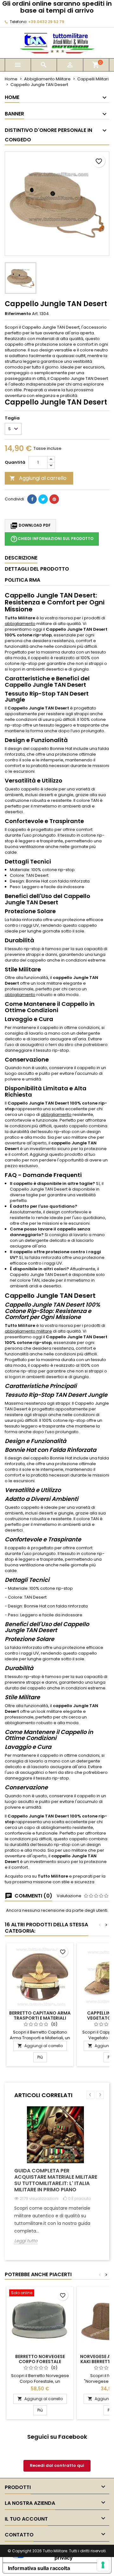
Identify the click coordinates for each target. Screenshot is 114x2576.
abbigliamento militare (28, 1331)
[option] (57, 2180)
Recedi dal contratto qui (57, 2465)
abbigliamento (20, 624)
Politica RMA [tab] (22, 580)
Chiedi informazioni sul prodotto (52, 539)
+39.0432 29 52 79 (46, 22)
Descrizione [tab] (21, 558)
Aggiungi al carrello (38, 478)
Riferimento (18, 314)
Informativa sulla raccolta (39, 2568)
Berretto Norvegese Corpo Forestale (40, 2359)
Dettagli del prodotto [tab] (37, 569)
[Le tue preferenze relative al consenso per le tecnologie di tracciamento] (103, 2565)
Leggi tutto (26, 2241)
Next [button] (100, 2095)
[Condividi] (32, 499)
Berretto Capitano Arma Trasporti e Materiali (40, 2016)
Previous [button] (90, 2095)
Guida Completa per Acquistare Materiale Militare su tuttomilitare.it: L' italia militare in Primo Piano (56, 2180)
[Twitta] (43, 499)
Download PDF (30, 526)
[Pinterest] (54, 499)
